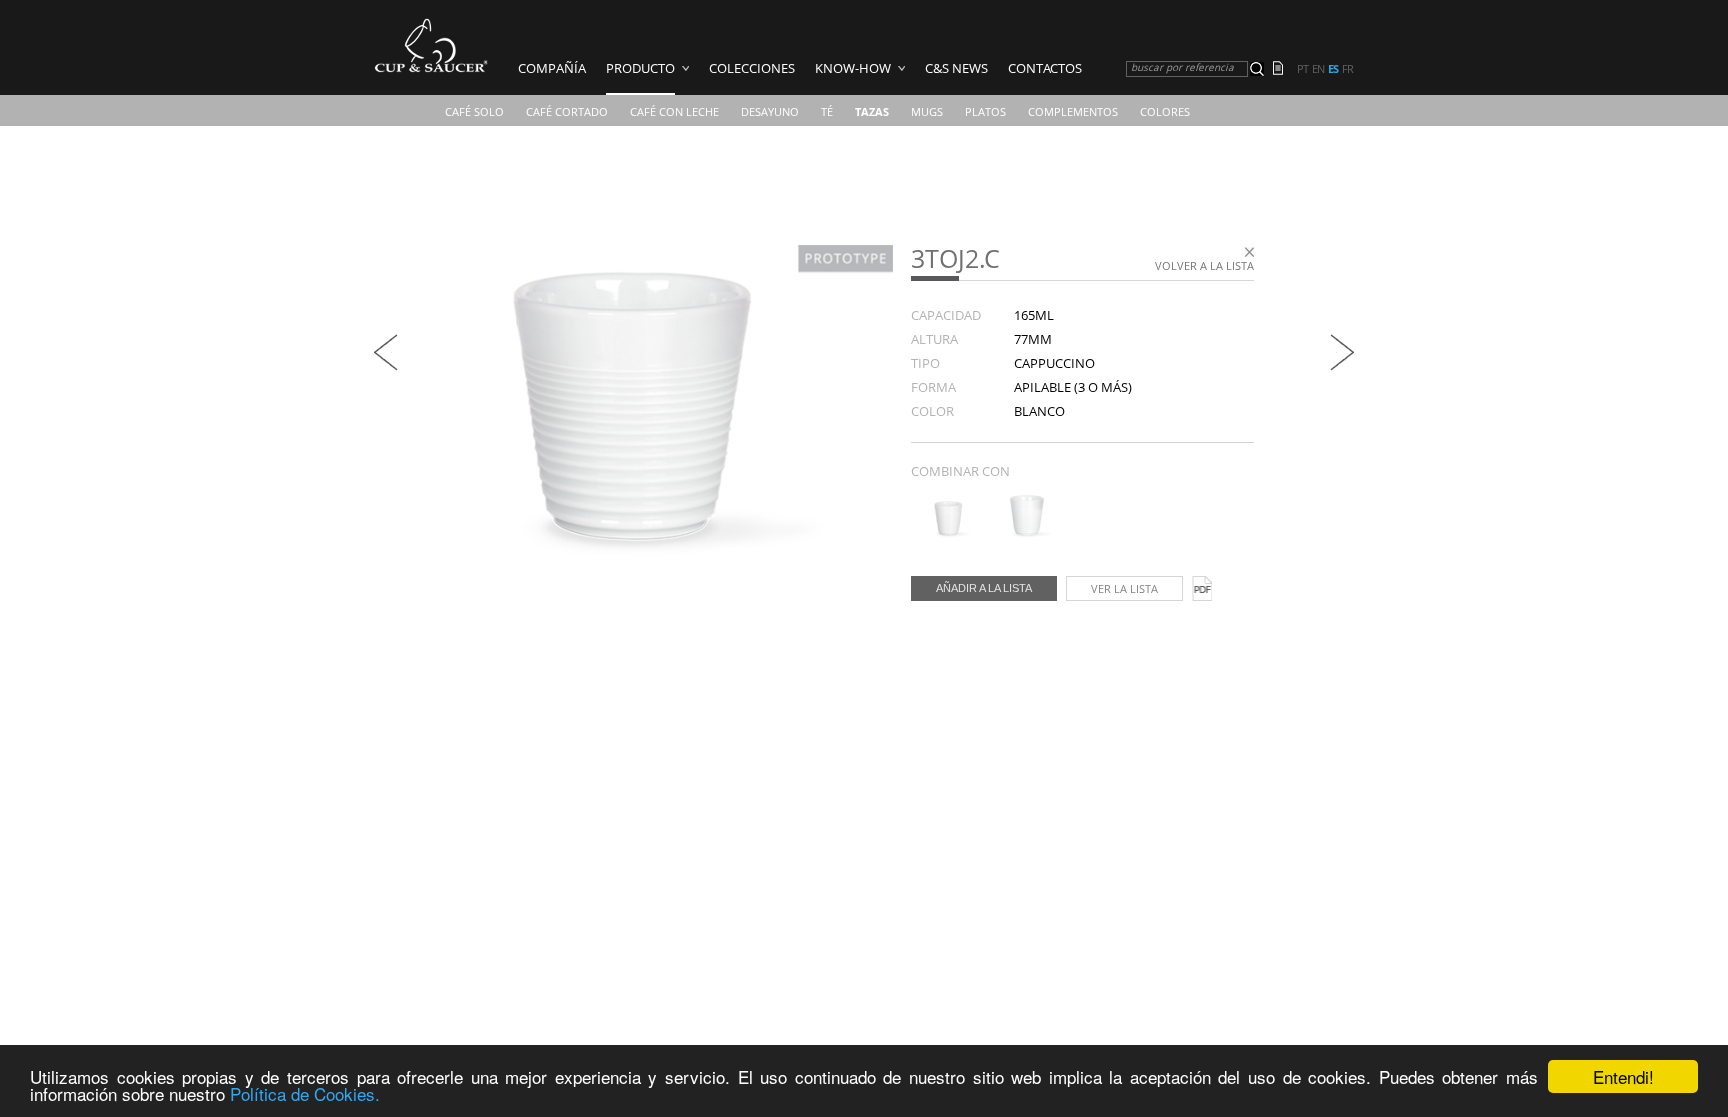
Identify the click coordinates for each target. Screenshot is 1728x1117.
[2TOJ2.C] (1027, 533)
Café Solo (474, 111)
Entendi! (1623, 1076)
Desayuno (770, 111)
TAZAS (872, 111)
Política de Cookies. (305, 1093)
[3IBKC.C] (386, 366)
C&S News (956, 68)
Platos (985, 111)
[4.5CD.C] (1342, 366)
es (1333, 69)
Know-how (853, 68)
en (1318, 69)
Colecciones (752, 68)
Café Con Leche (674, 111)
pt (1302, 69)
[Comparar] (1283, 70)
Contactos (1045, 68)
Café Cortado (567, 111)
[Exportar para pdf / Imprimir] (1202, 588)
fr (1347, 69)
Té (827, 111)
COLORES (1165, 111)
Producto (640, 68)
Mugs (927, 111)
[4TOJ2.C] (948, 533)
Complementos (1073, 111)
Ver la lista (1124, 588)
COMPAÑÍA (552, 68)
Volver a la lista (1204, 265)
